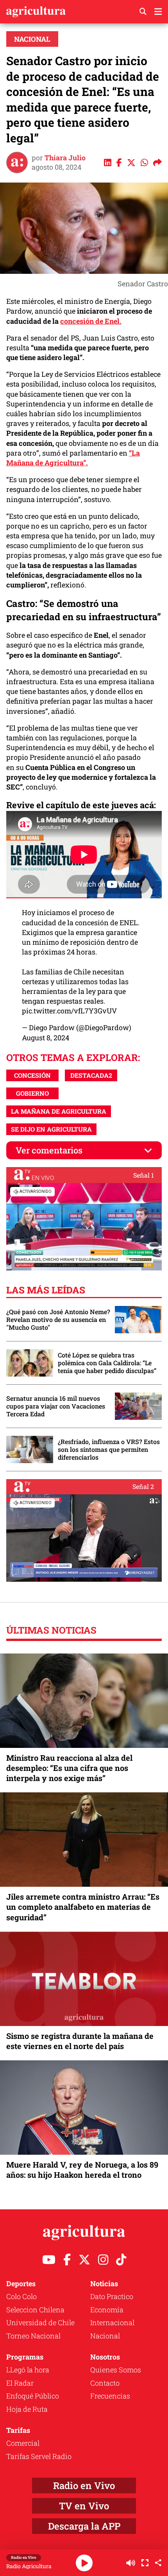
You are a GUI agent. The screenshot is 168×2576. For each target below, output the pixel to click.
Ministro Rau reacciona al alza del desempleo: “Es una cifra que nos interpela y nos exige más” (69, 1768)
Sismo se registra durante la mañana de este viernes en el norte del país (80, 2041)
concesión (32, 1075)
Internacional (112, 2322)
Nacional (32, 39)
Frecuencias (110, 2396)
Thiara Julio (65, 158)
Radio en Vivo (84, 2486)
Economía (107, 2310)
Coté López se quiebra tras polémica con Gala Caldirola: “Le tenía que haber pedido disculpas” (107, 1363)
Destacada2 (91, 1075)
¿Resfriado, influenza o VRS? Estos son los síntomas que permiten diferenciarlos (109, 1449)
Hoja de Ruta (27, 2409)
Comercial (23, 2443)
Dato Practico (112, 2296)
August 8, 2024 (46, 1038)
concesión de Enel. (91, 321)
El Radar (20, 2383)
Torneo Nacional (33, 2336)
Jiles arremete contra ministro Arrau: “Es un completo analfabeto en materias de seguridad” (83, 1907)
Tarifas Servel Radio (39, 2456)
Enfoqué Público (33, 2396)
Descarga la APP (84, 2526)
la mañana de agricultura (59, 1111)
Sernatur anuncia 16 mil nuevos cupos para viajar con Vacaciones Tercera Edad (56, 1406)
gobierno (32, 1093)
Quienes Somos (116, 2370)
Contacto (105, 2383)
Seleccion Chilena (35, 2310)
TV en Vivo (84, 2506)
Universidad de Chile (40, 2322)
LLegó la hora (28, 2370)
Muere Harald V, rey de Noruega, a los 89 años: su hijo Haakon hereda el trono (82, 2170)
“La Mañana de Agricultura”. (73, 458)
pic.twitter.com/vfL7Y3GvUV (69, 1011)
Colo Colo (21, 2296)
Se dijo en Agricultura (51, 1129)
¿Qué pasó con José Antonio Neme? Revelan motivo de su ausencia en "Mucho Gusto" (58, 1320)
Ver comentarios (49, 1150)
